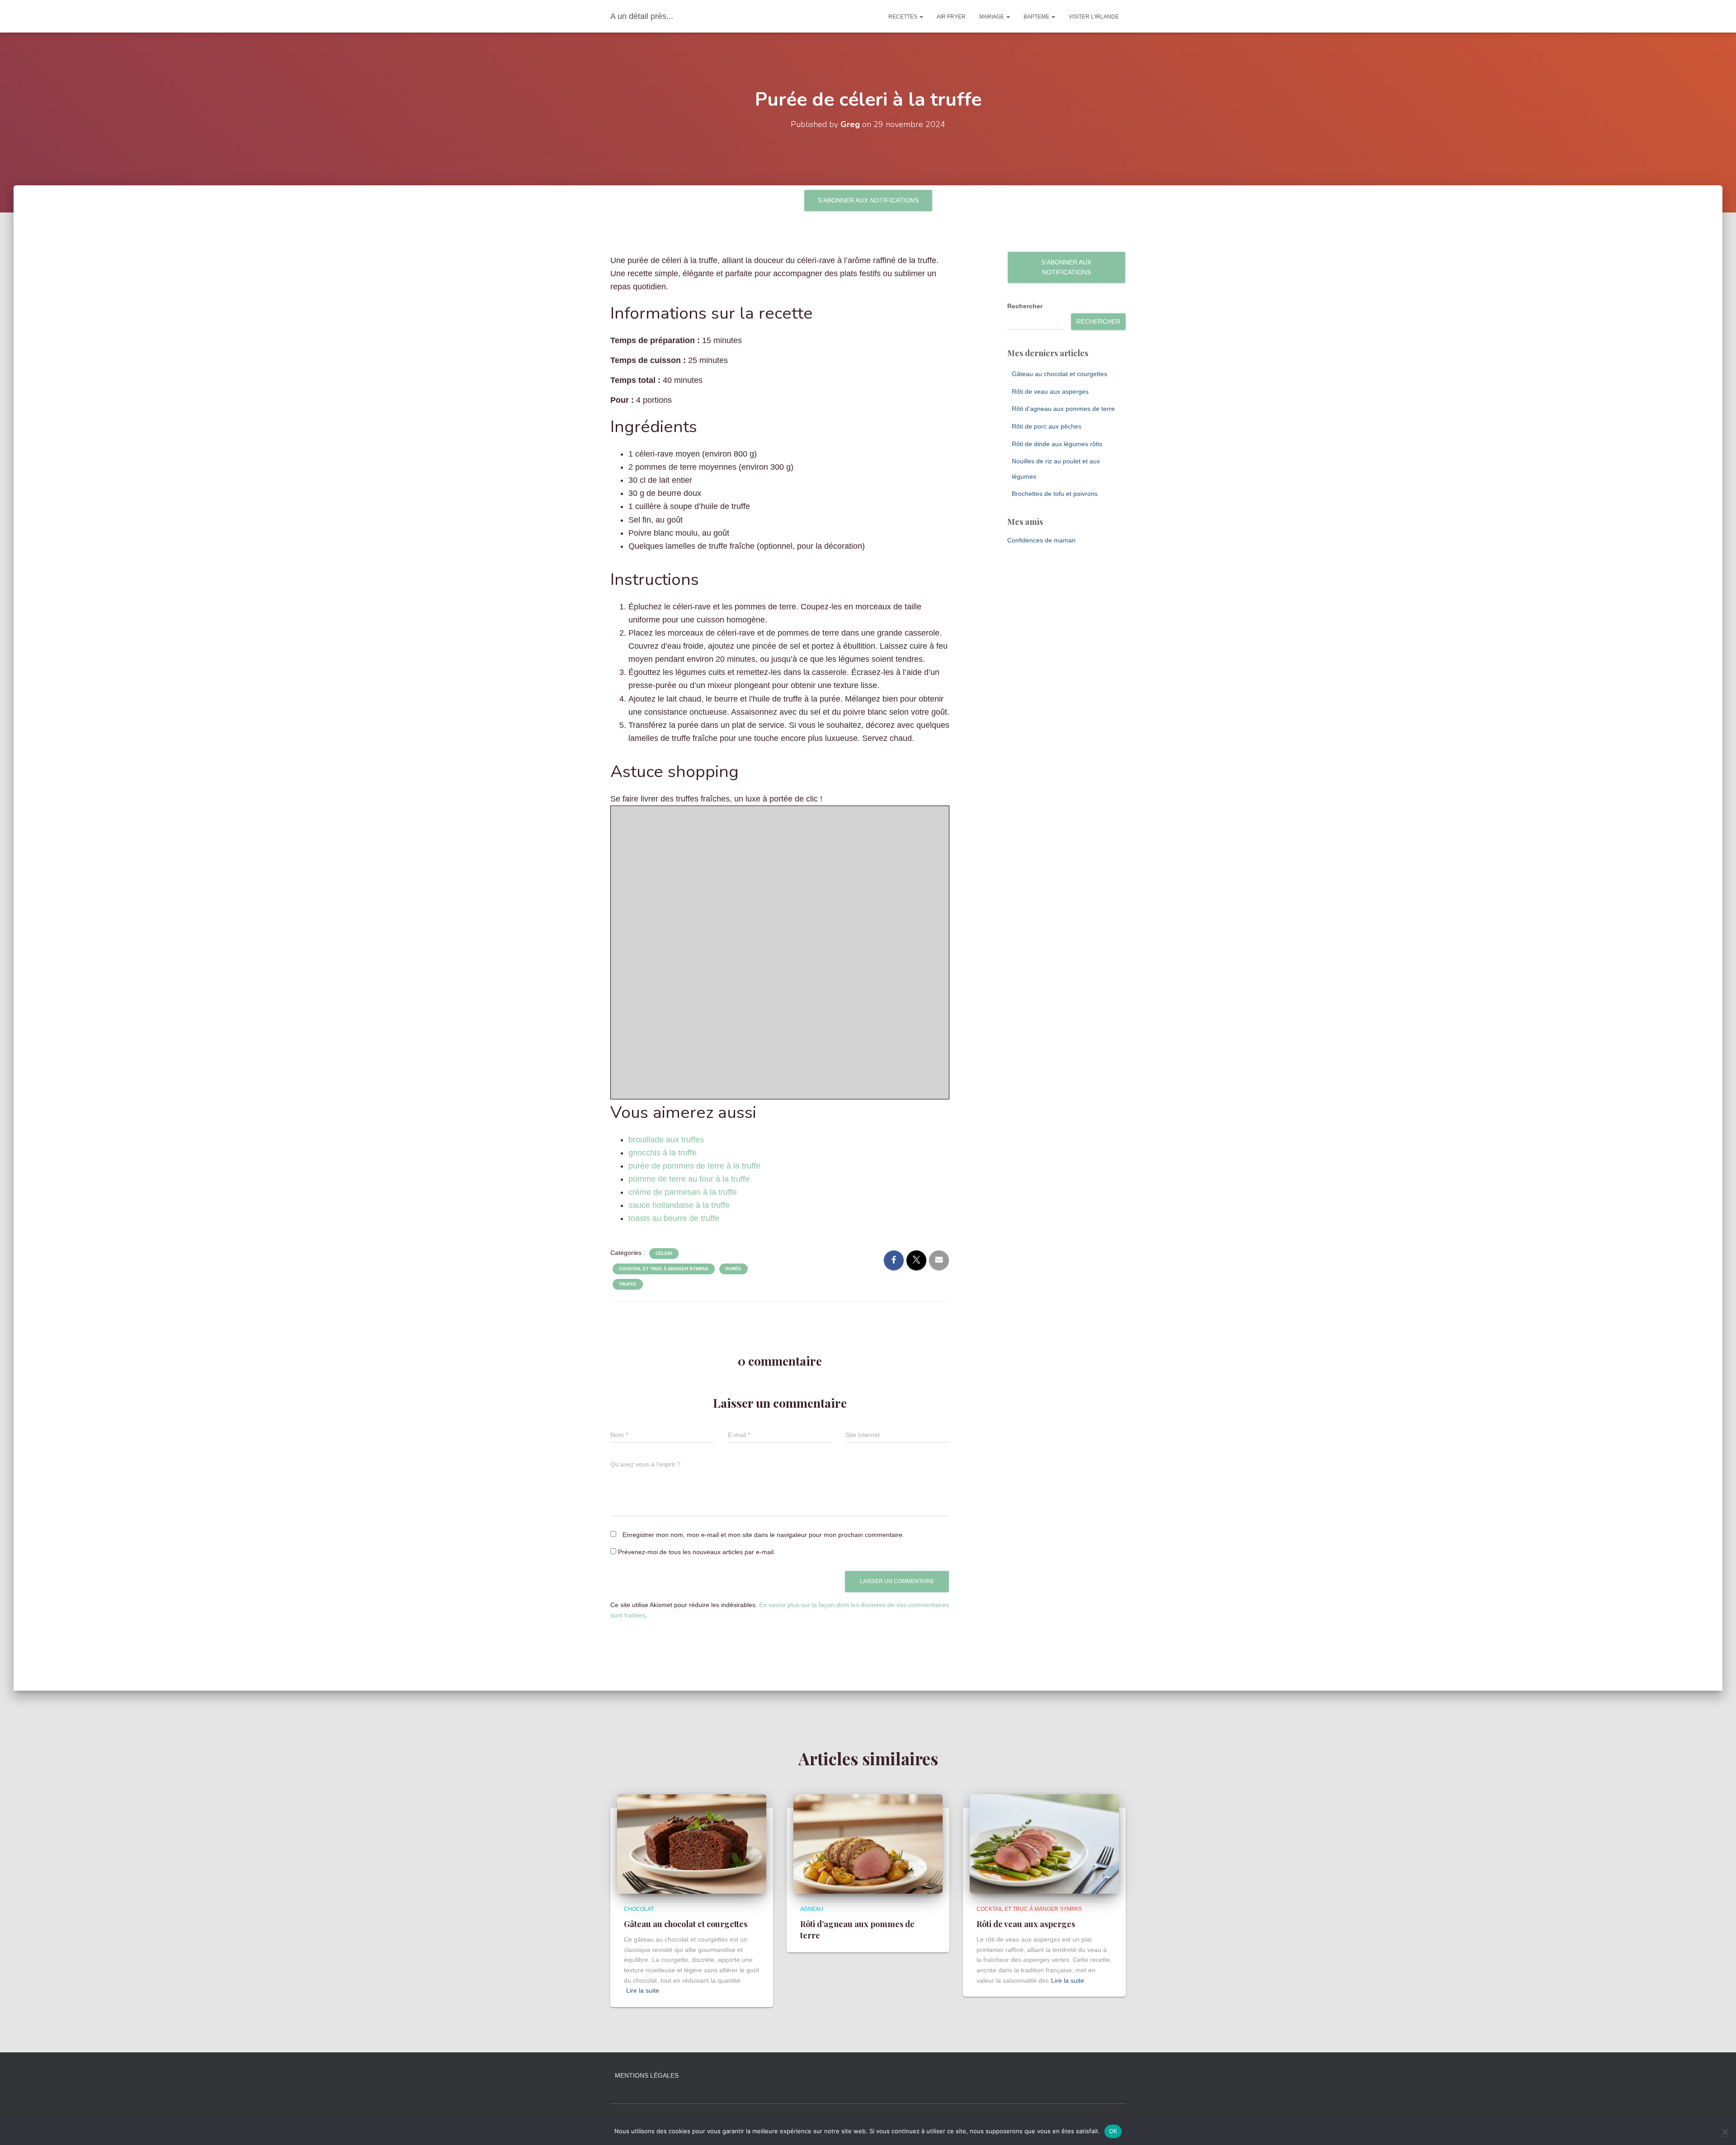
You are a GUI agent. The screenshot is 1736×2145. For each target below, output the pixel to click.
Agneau (812, 1909)
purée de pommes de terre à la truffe (694, 1166)
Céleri (664, 1253)
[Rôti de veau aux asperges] (1044, 1843)
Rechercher (1025, 306)
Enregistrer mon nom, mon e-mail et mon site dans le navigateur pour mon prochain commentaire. (763, 1535)
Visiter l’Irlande (1094, 17)
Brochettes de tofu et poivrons (1055, 494)
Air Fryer (951, 17)
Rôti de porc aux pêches (1047, 426)
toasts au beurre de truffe (674, 1218)
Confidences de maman (1041, 540)
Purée (734, 1269)
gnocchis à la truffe (663, 1153)
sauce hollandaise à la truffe (679, 1205)
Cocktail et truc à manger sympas (664, 1269)
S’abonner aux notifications (868, 200)
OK (1113, 2131)
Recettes (903, 17)
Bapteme (1037, 17)
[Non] (1725, 2131)
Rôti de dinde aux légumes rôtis (1057, 444)
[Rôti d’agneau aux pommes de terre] (868, 1843)
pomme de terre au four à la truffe (689, 1179)
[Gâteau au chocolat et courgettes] (692, 1843)
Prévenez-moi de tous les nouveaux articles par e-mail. (697, 1552)
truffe (628, 1284)
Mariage (992, 17)
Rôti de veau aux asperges (1050, 391)
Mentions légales (647, 2075)
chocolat (639, 1909)
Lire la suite (643, 1990)
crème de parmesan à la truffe (683, 1192)
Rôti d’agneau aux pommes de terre (1063, 409)
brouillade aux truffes (666, 1140)
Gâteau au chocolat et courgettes (1059, 374)
